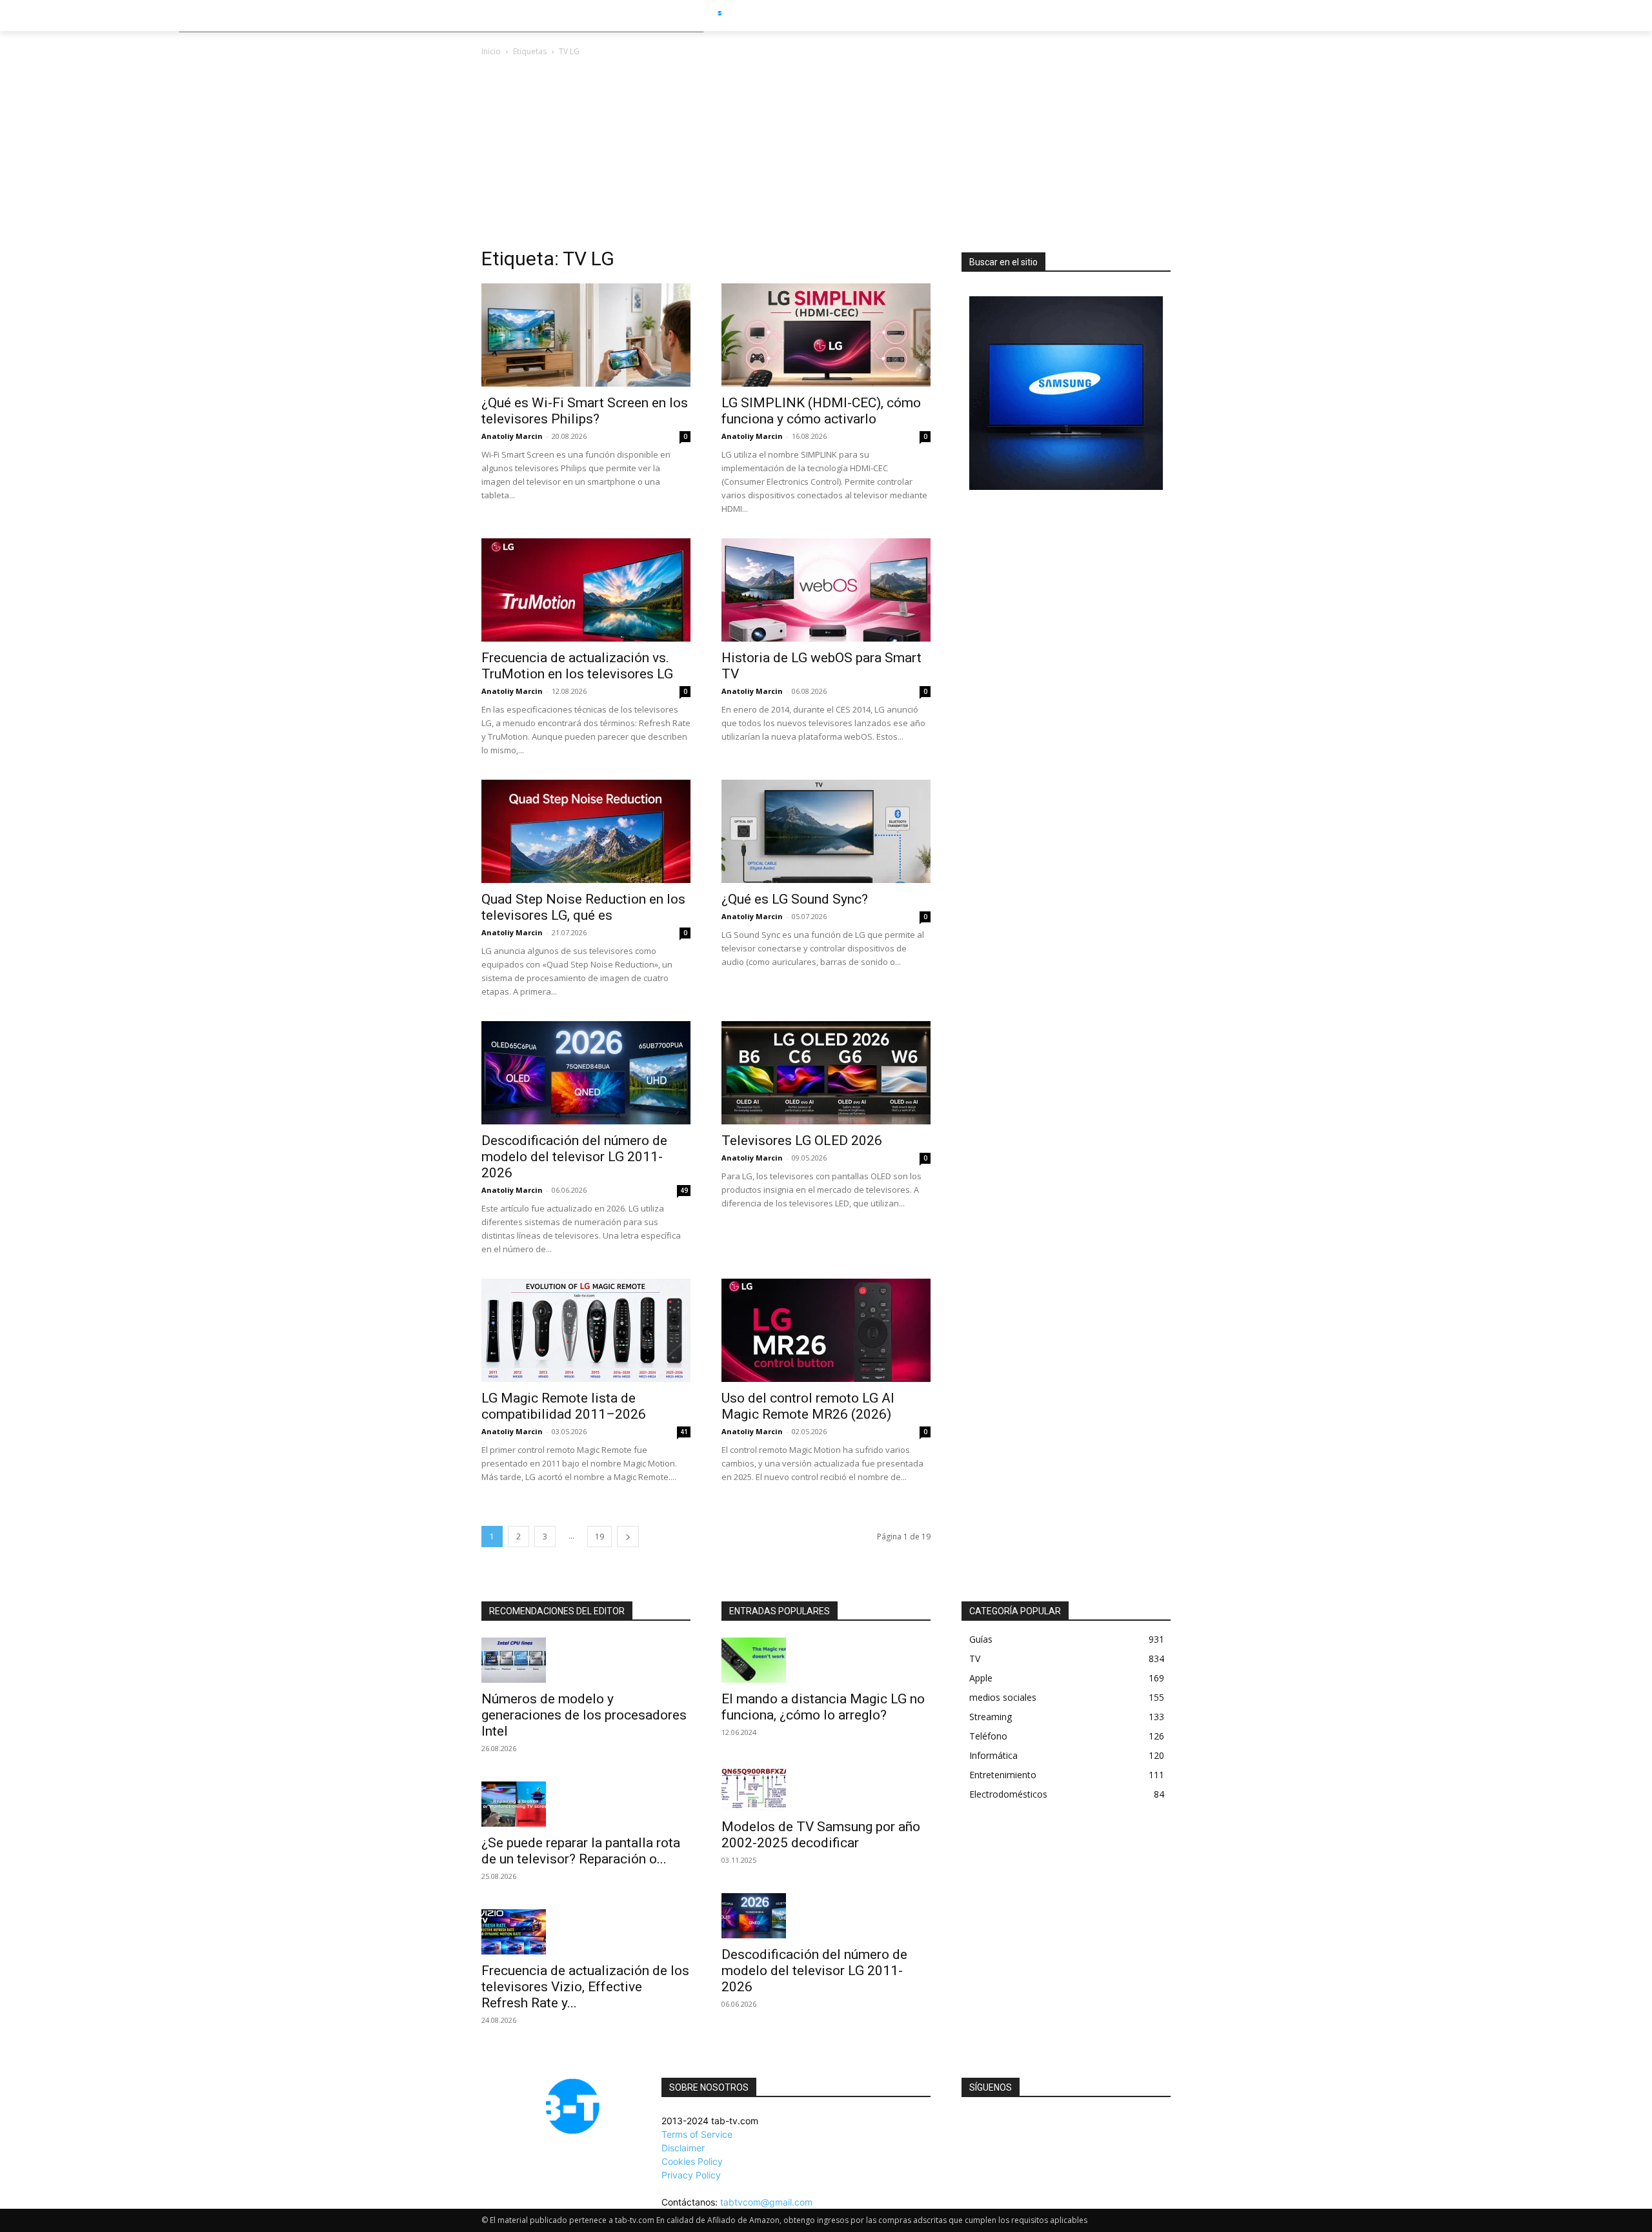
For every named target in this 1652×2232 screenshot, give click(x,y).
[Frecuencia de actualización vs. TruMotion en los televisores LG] (586, 590)
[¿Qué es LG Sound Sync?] (826, 831)
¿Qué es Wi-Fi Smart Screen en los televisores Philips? (585, 411)
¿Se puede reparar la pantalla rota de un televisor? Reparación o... (581, 1851)
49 (684, 1190)
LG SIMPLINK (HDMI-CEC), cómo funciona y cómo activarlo (821, 411)
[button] (1195, 15)
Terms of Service (697, 2134)
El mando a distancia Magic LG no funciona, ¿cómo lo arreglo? (823, 1707)
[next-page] (628, 1537)
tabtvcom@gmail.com (766, 2202)
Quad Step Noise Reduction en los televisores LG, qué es (583, 907)
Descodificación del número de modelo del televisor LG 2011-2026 (574, 1157)
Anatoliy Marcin (512, 436)
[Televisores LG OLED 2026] (826, 1073)
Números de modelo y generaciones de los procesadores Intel (584, 1715)
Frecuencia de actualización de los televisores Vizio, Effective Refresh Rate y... (585, 1987)
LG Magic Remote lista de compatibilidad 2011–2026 (564, 1406)
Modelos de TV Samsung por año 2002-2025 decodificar (821, 1835)
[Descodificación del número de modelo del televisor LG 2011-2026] (586, 1073)
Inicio (491, 51)
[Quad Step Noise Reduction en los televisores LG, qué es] (586, 831)
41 (684, 1432)
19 (599, 1537)
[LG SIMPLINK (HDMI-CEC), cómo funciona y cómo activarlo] (826, 335)
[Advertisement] (826, 156)
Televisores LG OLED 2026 (802, 1141)
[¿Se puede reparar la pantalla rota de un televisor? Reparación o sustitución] (586, 1804)
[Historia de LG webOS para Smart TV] (826, 590)
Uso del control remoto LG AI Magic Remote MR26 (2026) (808, 1406)
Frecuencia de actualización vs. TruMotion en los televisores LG (577, 666)
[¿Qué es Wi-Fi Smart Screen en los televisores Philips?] (586, 335)
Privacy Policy (691, 2175)
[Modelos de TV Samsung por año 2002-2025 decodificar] (826, 1788)
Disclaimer (683, 2148)
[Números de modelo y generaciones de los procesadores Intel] (586, 1660)
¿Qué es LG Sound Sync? (795, 899)
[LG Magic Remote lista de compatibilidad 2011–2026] (586, 1330)
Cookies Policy (692, 2161)
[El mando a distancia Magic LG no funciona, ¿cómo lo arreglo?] (826, 1660)
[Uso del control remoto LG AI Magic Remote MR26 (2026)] (826, 1330)
